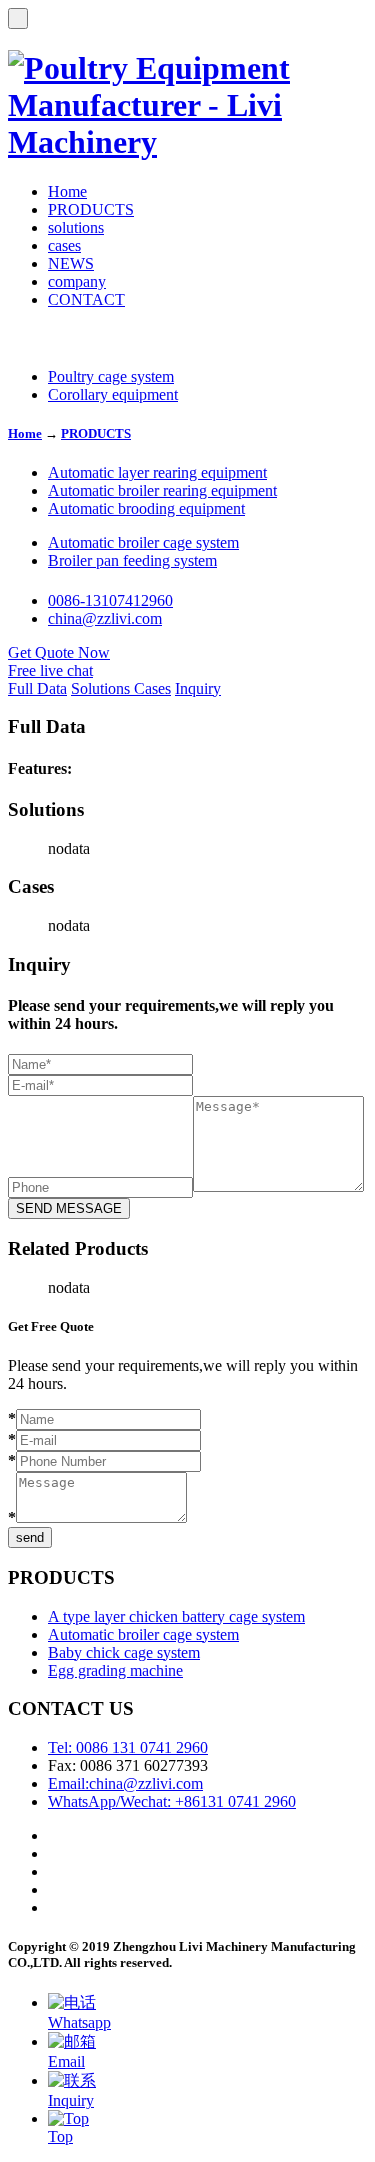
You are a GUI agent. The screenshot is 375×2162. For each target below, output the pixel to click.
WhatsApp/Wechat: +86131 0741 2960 (172, 1801)
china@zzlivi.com (105, 618)
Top (60, 2136)
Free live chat (50, 670)
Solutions (102, 688)
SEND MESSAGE (69, 1208)
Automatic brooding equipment (146, 508)
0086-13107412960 (110, 600)
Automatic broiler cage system (143, 542)
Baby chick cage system (124, 1652)
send (30, 1537)
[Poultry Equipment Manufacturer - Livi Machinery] (187, 142)
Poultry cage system (111, 376)
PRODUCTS (91, 209)
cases (64, 245)
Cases (152, 688)
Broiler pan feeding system (132, 560)
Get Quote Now (59, 652)
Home (67, 191)
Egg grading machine (115, 1670)
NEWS (71, 263)
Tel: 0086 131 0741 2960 (128, 1747)
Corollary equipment (113, 394)
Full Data (37, 688)
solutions (76, 227)
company (77, 281)
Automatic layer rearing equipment (157, 472)
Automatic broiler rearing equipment (162, 490)
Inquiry (198, 688)
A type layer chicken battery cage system (176, 1616)
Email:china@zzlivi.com (125, 1783)
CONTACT (86, 299)
